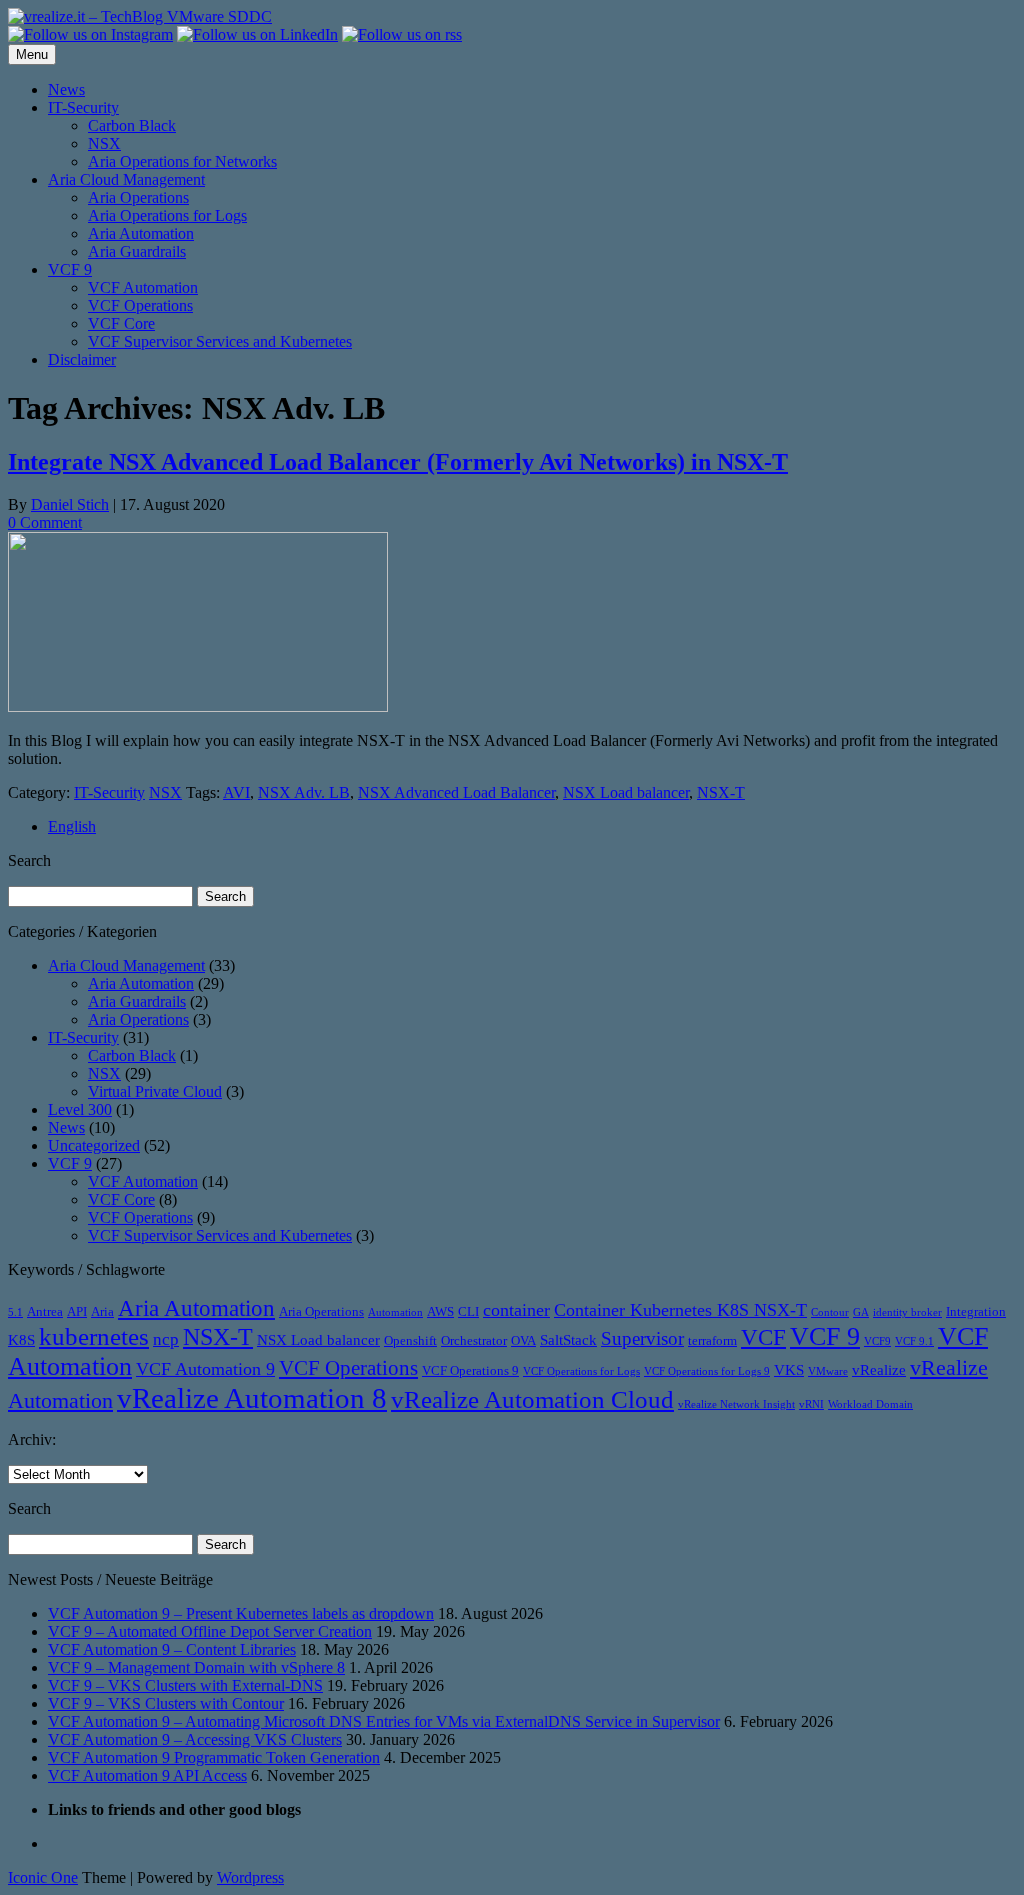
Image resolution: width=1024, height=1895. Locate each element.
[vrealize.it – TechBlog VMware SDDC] (140, 16)
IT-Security (83, 107)
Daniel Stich (70, 504)
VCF (763, 1337)
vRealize (879, 1370)
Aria (102, 1311)
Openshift (410, 1340)
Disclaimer (82, 359)
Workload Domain (870, 1404)
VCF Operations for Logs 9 (707, 1371)
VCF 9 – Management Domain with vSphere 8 (196, 1667)
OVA (523, 1340)
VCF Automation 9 (205, 1369)
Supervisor (642, 1338)
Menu (32, 54)
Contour (830, 1312)
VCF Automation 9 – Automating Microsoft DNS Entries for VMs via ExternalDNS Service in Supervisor (384, 1721)
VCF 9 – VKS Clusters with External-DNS (185, 1685)
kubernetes (94, 1336)
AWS (440, 1311)
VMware (828, 1371)
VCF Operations (140, 305)
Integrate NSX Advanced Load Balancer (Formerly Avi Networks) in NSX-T (398, 462)
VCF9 (877, 1341)
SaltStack (568, 1340)
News (66, 89)
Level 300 (80, 1109)
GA (861, 1312)
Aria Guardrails (137, 251)
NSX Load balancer (626, 792)
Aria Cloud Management (126, 179)
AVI (236, 792)
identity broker (907, 1312)
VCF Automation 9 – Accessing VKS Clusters (195, 1739)
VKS (789, 1370)
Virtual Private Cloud (155, 1091)
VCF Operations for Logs (581, 1371)
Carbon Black (132, 125)
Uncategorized (94, 1145)
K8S (21, 1340)
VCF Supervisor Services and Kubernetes (220, 341)
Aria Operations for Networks (182, 161)
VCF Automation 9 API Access (147, 1775)
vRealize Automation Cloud (532, 1399)
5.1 (15, 1312)
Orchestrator (474, 1340)
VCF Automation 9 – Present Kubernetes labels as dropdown (241, 1613)
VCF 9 (70, 269)
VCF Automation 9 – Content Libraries (172, 1649)
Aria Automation (141, 233)
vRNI (811, 1404)
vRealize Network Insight (736, 1404)
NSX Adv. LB (304, 792)
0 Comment (45, 522)
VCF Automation (143, 287)
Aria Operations (138, 197)
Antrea (45, 1311)
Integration (976, 1311)
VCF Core (121, 323)
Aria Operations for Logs (167, 215)
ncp (166, 1339)
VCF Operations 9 (470, 1370)
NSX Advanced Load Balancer (456, 792)
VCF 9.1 (914, 1341)
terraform (712, 1340)
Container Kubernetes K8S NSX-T (680, 1310)
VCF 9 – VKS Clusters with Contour (166, 1703)
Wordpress (250, 1877)
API (77, 1311)
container (516, 1310)
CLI (468, 1311)
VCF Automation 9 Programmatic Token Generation (214, 1757)
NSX (104, 143)
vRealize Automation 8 (252, 1398)
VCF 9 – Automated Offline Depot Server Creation (210, 1631)
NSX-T (721, 792)
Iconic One (43, 1877)
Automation (395, 1312)
